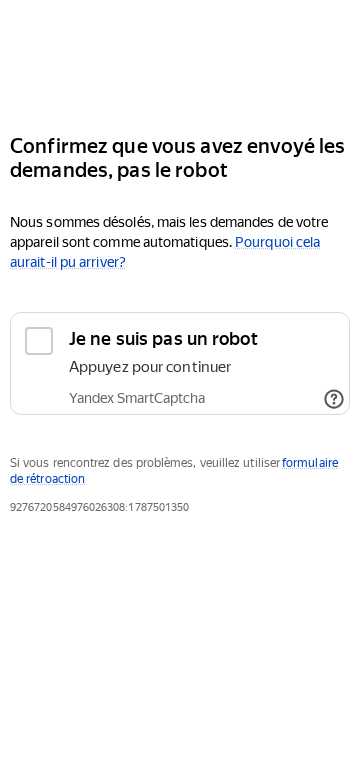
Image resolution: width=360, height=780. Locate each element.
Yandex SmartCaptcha (137, 398)
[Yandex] (180, 58)
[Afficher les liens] (334, 399)
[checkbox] (180, 363)
